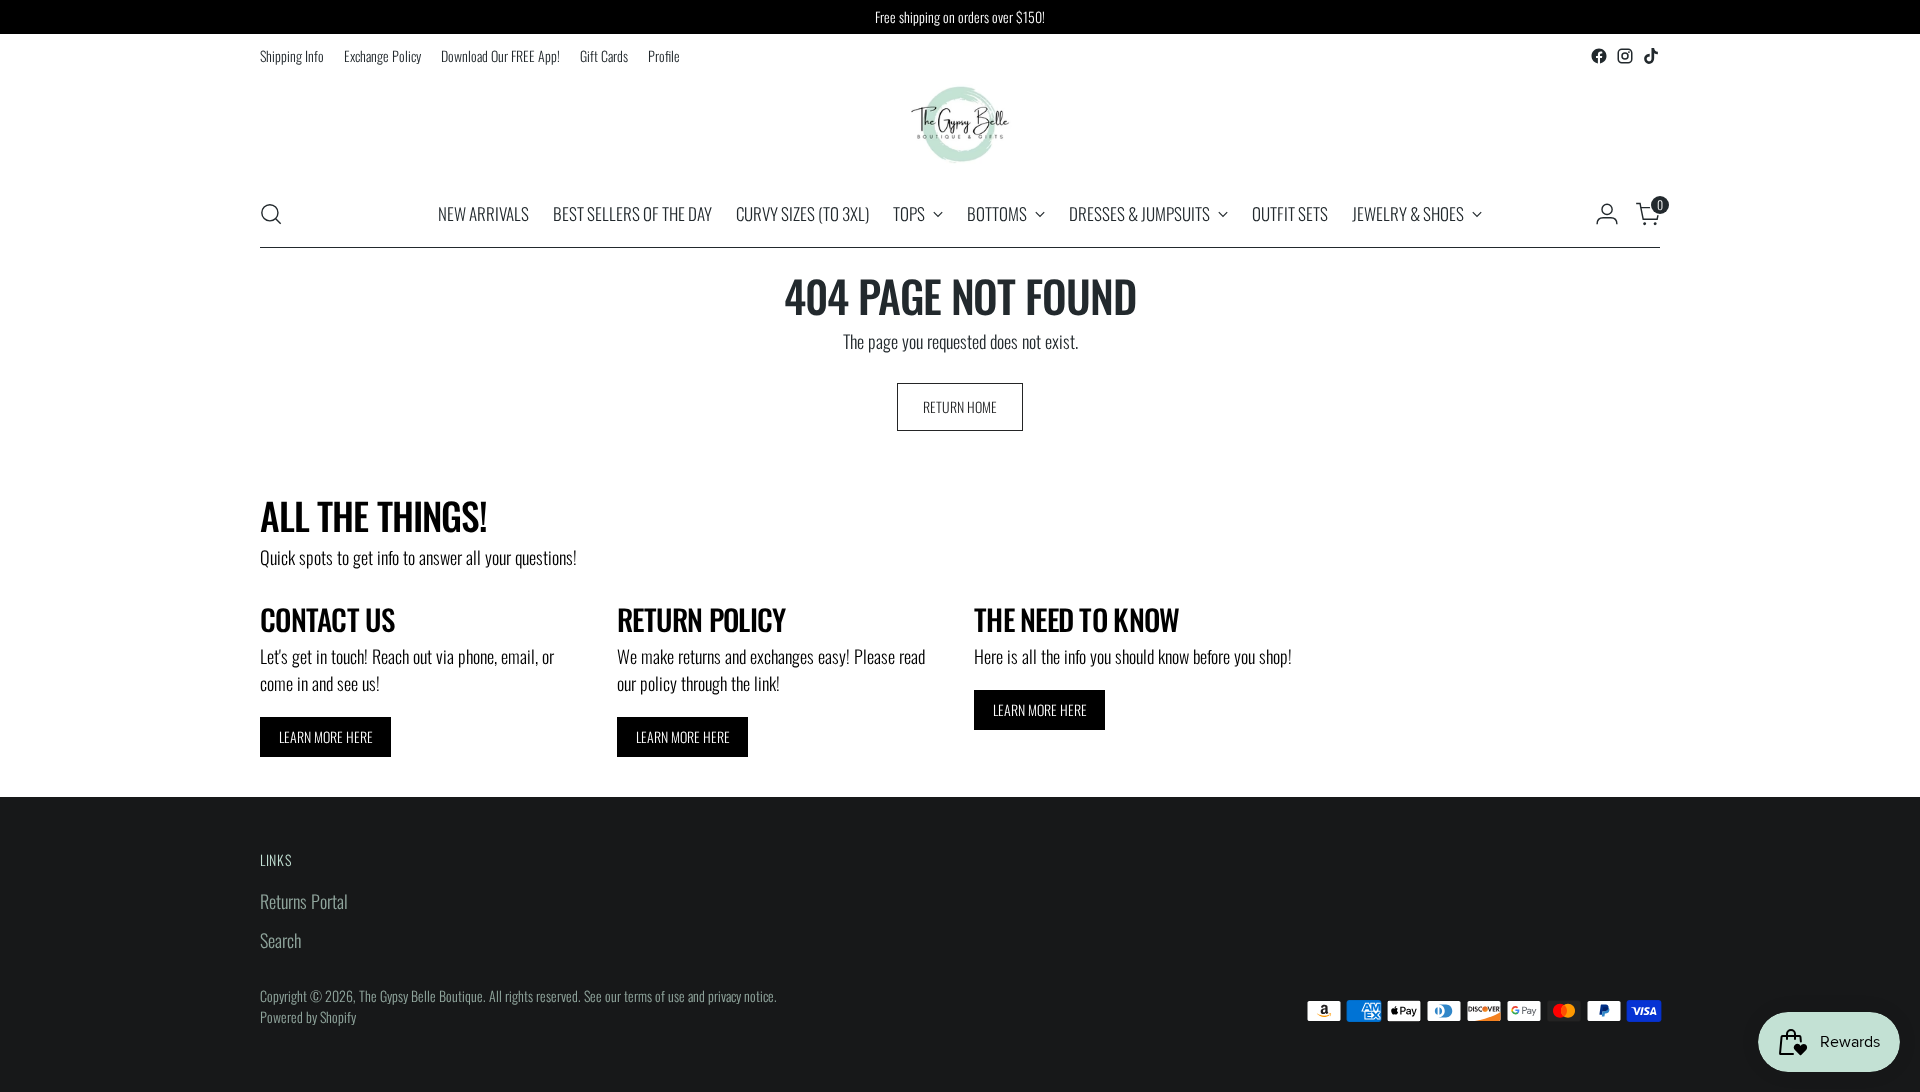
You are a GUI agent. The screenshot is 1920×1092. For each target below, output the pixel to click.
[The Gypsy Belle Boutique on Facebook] (1599, 56)
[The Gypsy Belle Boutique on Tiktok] (1651, 56)
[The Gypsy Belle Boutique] (960, 125)
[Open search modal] (271, 214)
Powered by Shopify (308, 1016)
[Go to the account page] (1607, 214)
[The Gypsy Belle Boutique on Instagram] (1625, 56)
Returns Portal (304, 901)
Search (280, 940)
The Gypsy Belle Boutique (421, 995)
